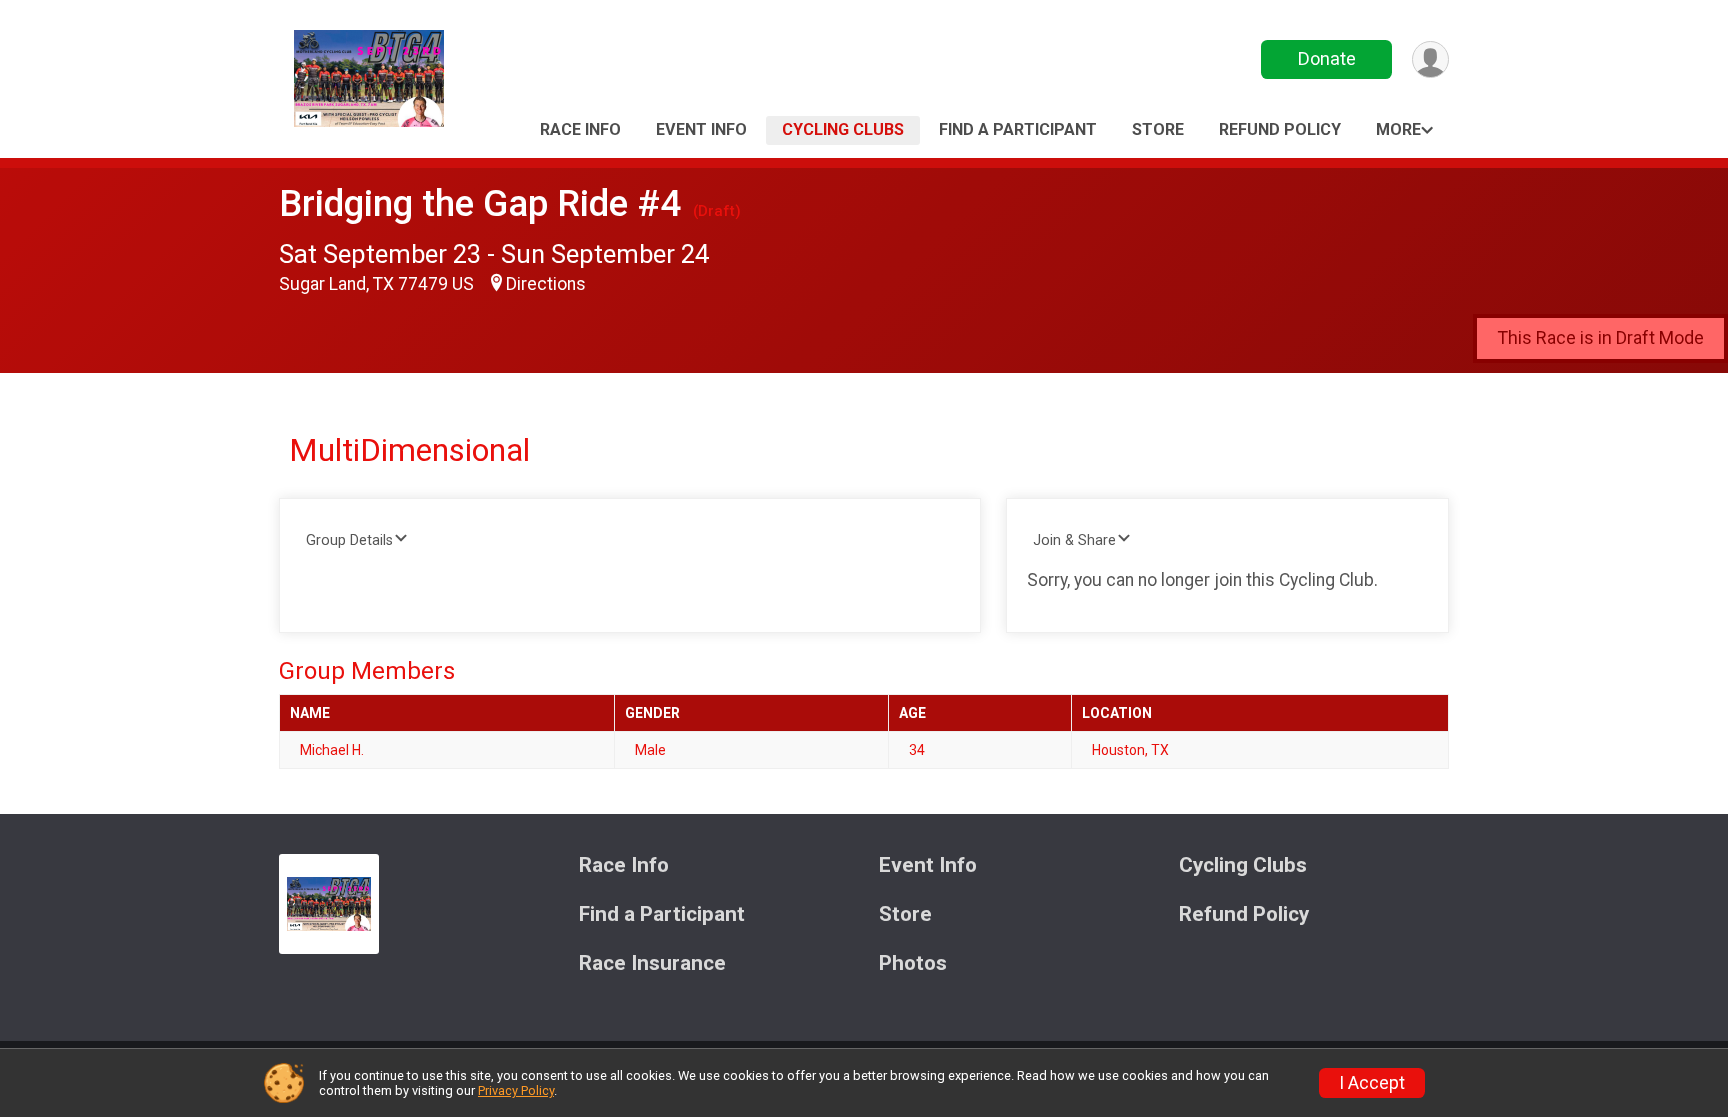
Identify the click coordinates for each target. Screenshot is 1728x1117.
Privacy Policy (516, 1090)
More (1398, 129)
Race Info (580, 129)
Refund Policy (1280, 129)
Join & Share (1074, 540)
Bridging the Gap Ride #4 (480, 203)
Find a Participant (1018, 129)
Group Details (349, 540)
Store (1158, 129)
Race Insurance (652, 963)
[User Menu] (1430, 59)
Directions (546, 284)
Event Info (701, 129)
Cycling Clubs (843, 129)
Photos (913, 963)
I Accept (1372, 1083)
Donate (1327, 58)
